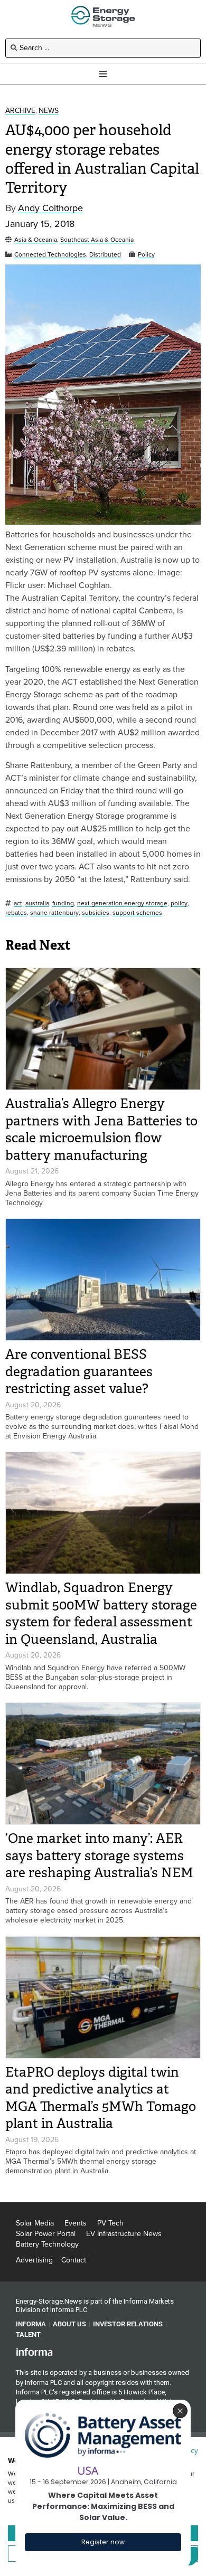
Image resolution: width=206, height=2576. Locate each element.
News (49, 111)
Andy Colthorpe (50, 208)
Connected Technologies (50, 255)
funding (63, 903)
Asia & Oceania (36, 240)
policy (179, 903)
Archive (20, 111)
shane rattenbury (54, 913)
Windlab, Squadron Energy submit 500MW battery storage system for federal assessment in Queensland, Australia (101, 1613)
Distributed (105, 255)
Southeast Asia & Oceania (97, 240)
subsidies (96, 913)
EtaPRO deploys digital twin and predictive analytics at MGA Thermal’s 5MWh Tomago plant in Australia (101, 2098)
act (18, 903)
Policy (146, 255)
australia (37, 903)
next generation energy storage (122, 903)
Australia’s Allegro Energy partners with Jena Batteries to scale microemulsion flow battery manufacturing (101, 1129)
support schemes (137, 913)
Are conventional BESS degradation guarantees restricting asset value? (79, 1371)
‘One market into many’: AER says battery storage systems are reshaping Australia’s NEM (99, 1855)
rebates (16, 913)
